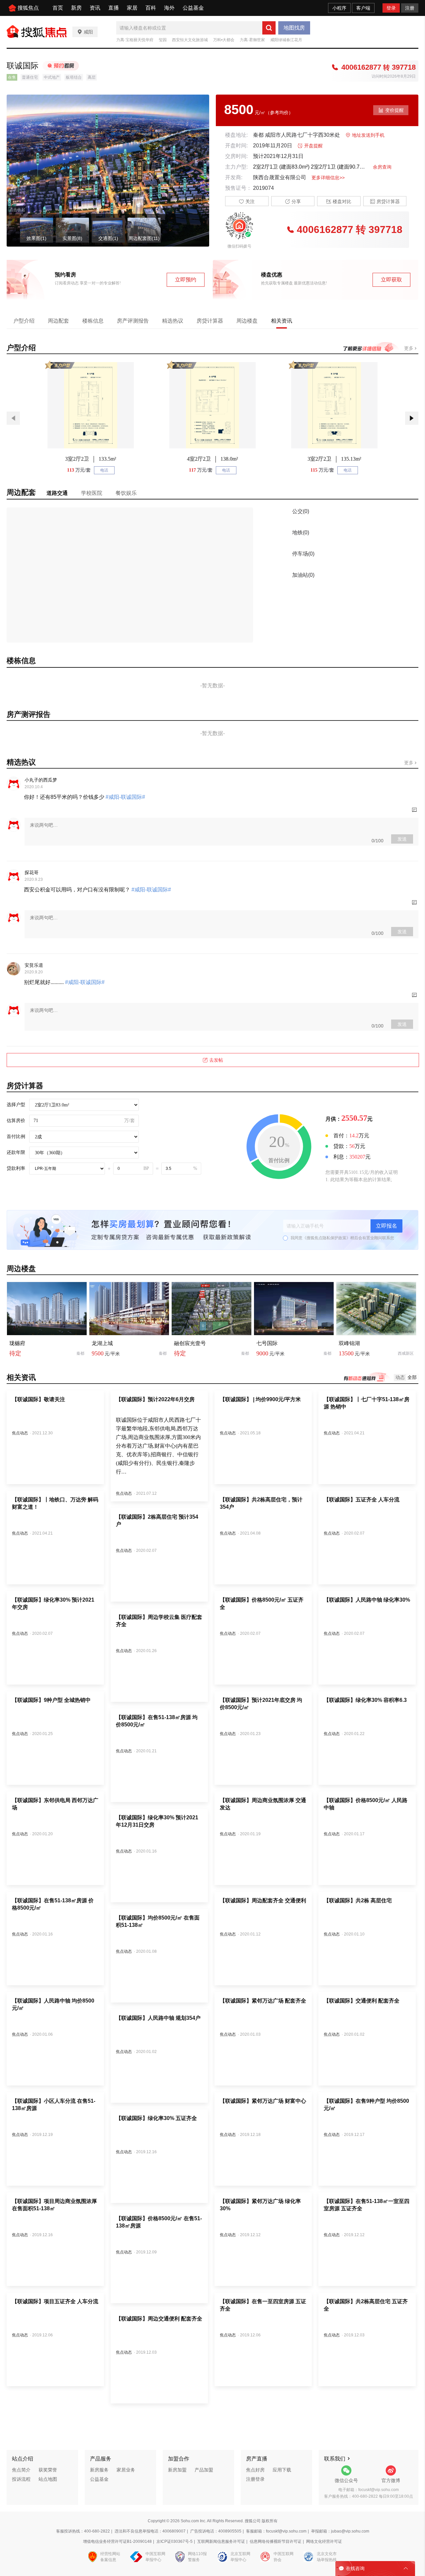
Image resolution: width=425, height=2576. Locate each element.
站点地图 (48, 2479)
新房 (76, 8)
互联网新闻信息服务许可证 (221, 2541)
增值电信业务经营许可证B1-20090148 (117, 2541)
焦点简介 (21, 2470)
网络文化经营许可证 (324, 2541)
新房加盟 (177, 2470)
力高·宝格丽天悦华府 (135, 40)
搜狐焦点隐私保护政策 (326, 1238)
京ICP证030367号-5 (174, 2541)
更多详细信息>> (328, 178)
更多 (409, 348)
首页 (58, 8)
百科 (151, 8)
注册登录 (255, 2479)
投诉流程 (21, 2479)
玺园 (163, 40)
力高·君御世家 (252, 40)
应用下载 (282, 2470)
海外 (169, 8)
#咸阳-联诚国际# (125, 797)
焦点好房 (255, 2470)
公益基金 (193, 8)
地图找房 (294, 28)
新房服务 (99, 2470)
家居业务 (126, 2470)
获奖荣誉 (48, 2470)
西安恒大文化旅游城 (190, 40)
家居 (132, 8)
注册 (410, 8)
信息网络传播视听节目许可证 (276, 2541)
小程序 (339, 8)
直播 (114, 8)
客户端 (363, 8)
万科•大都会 (224, 40)
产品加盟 (204, 2470)
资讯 (95, 8)
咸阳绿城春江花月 (286, 40)
